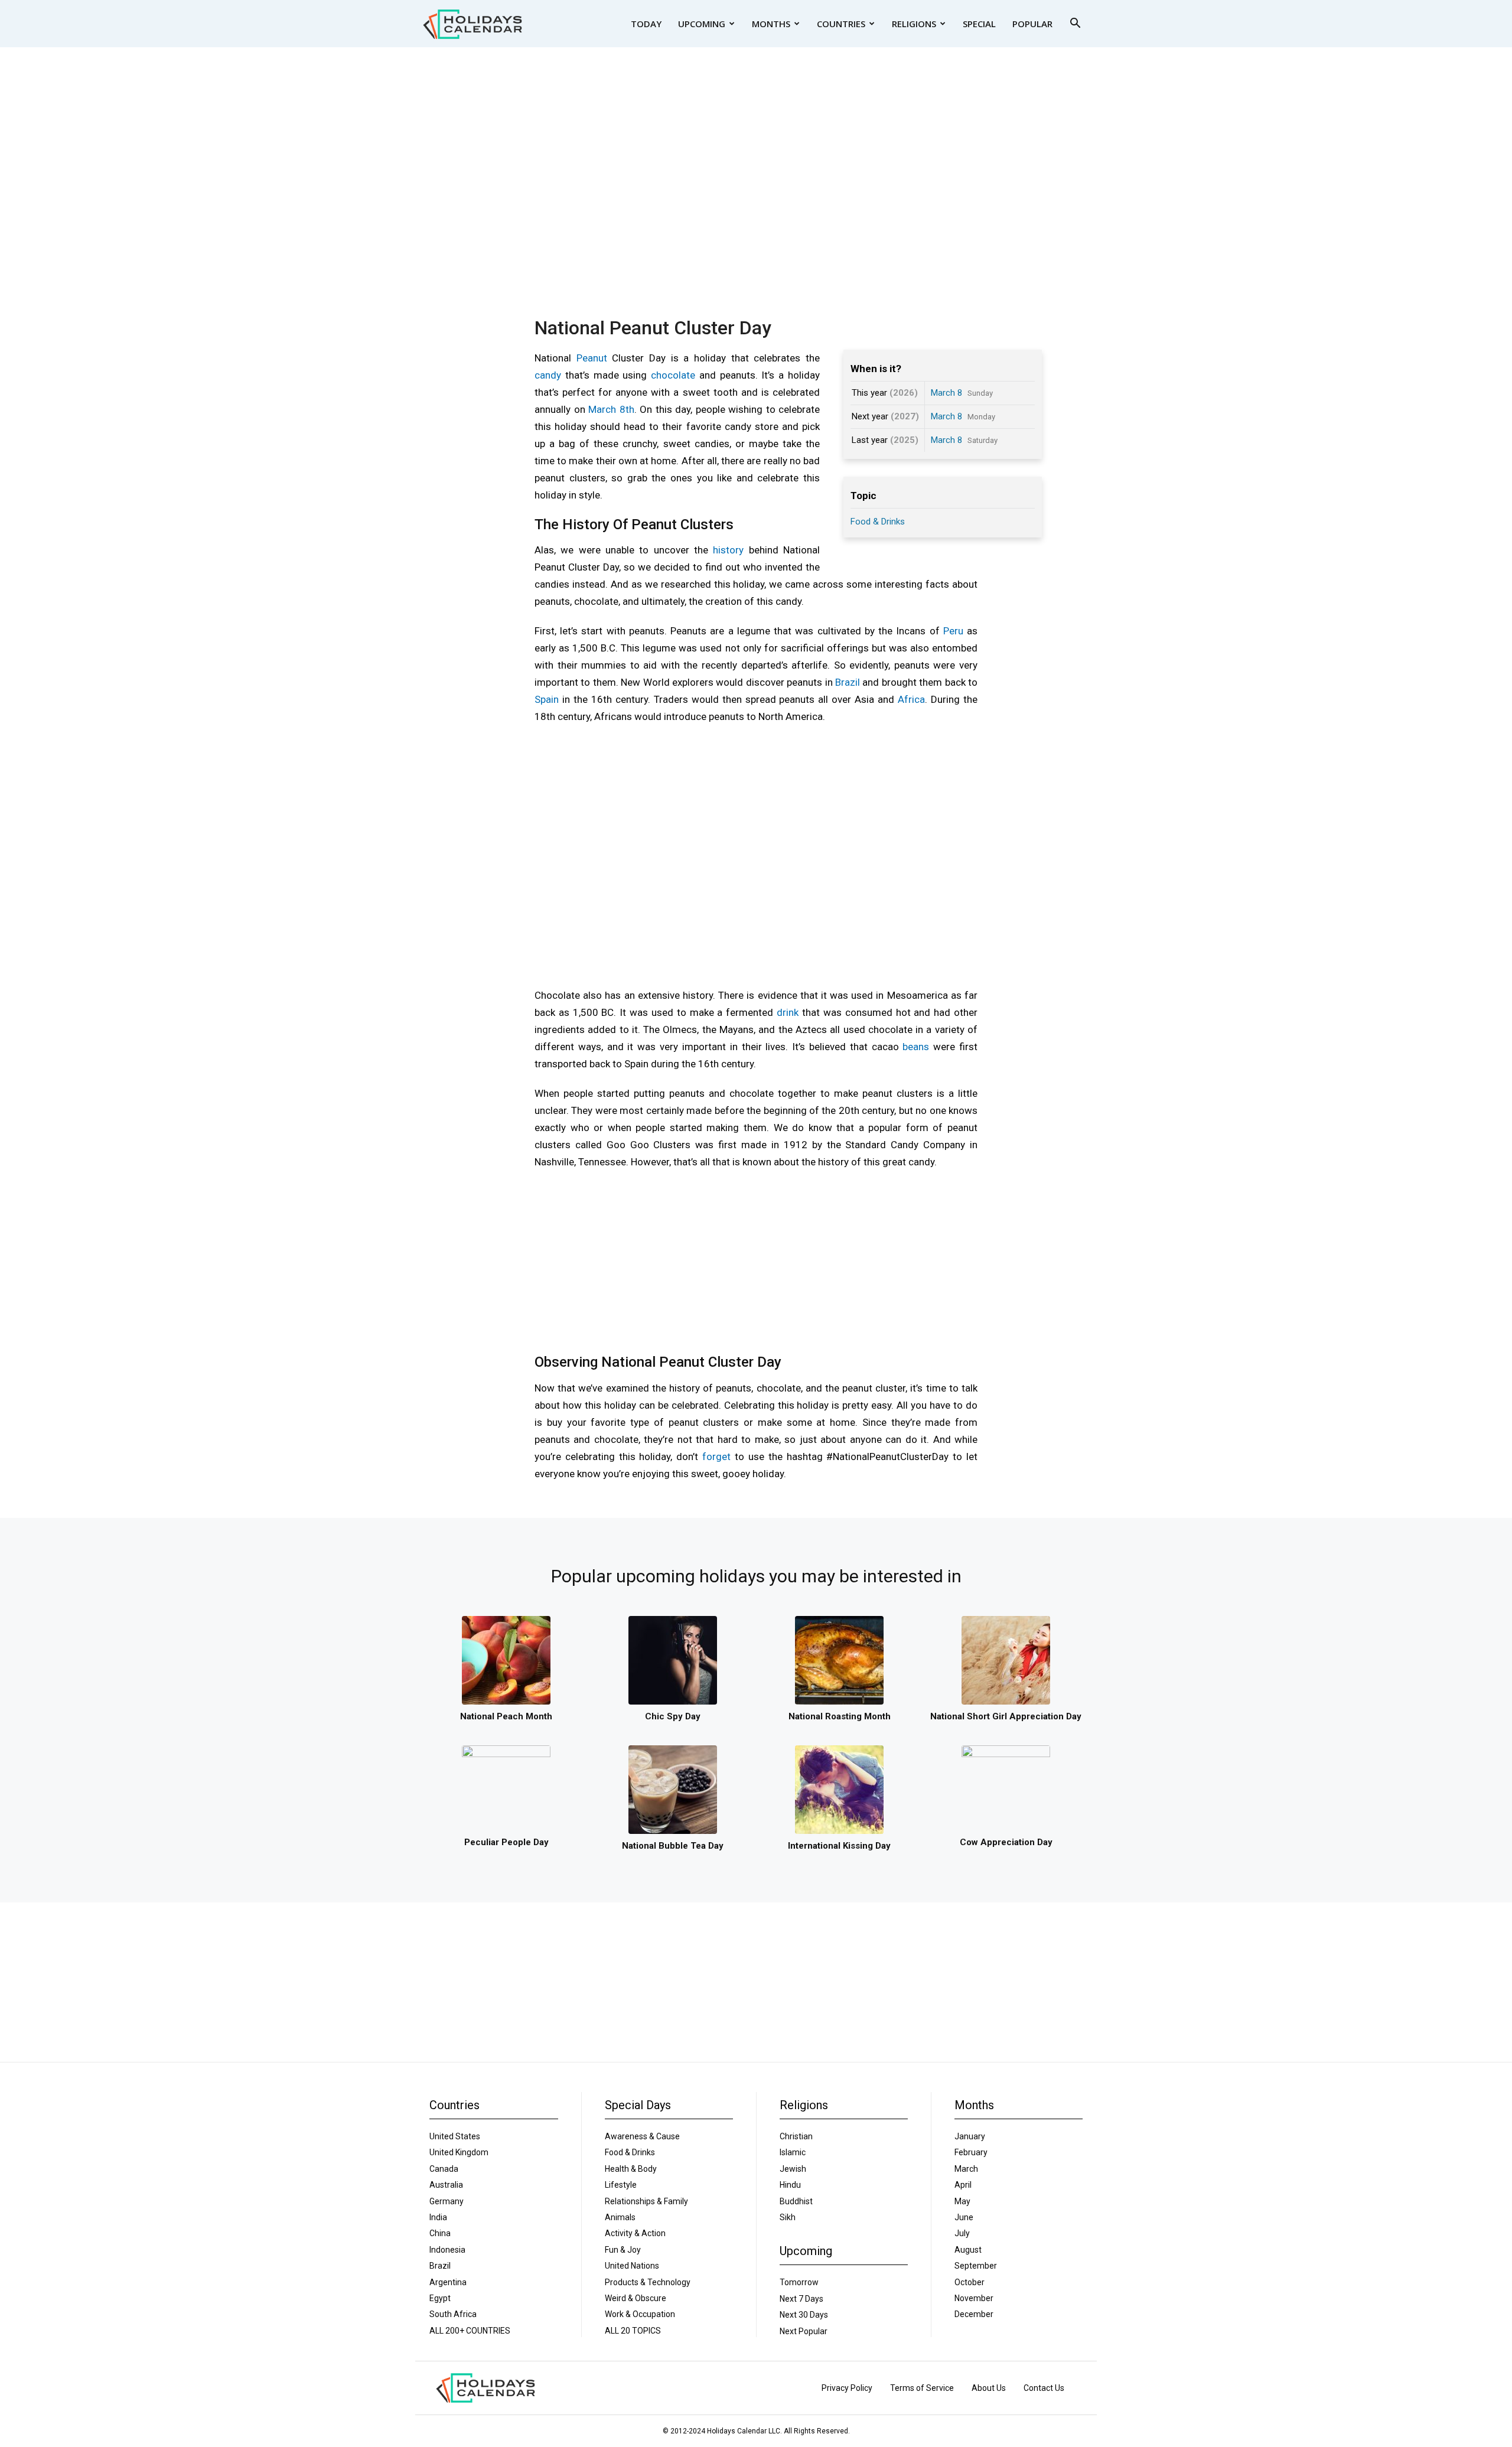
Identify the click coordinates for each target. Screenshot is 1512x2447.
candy (548, 375)
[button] (1075, 25)
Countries (841, 24)
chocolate (673, 375)
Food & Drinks (878, 522)
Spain (547, 699)
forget (716, 1457)
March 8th (611, 409)
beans (916, 1047)
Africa (911, 699)
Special (979, 24)
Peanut (592, 358)
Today (646, 24)
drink (788, 1012)
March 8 (946, 393)
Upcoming (702, 24)
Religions (914, 24)
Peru (953, 631)
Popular (1032, 24)
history (728, 550)
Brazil (848, 682)
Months (771, 24)
